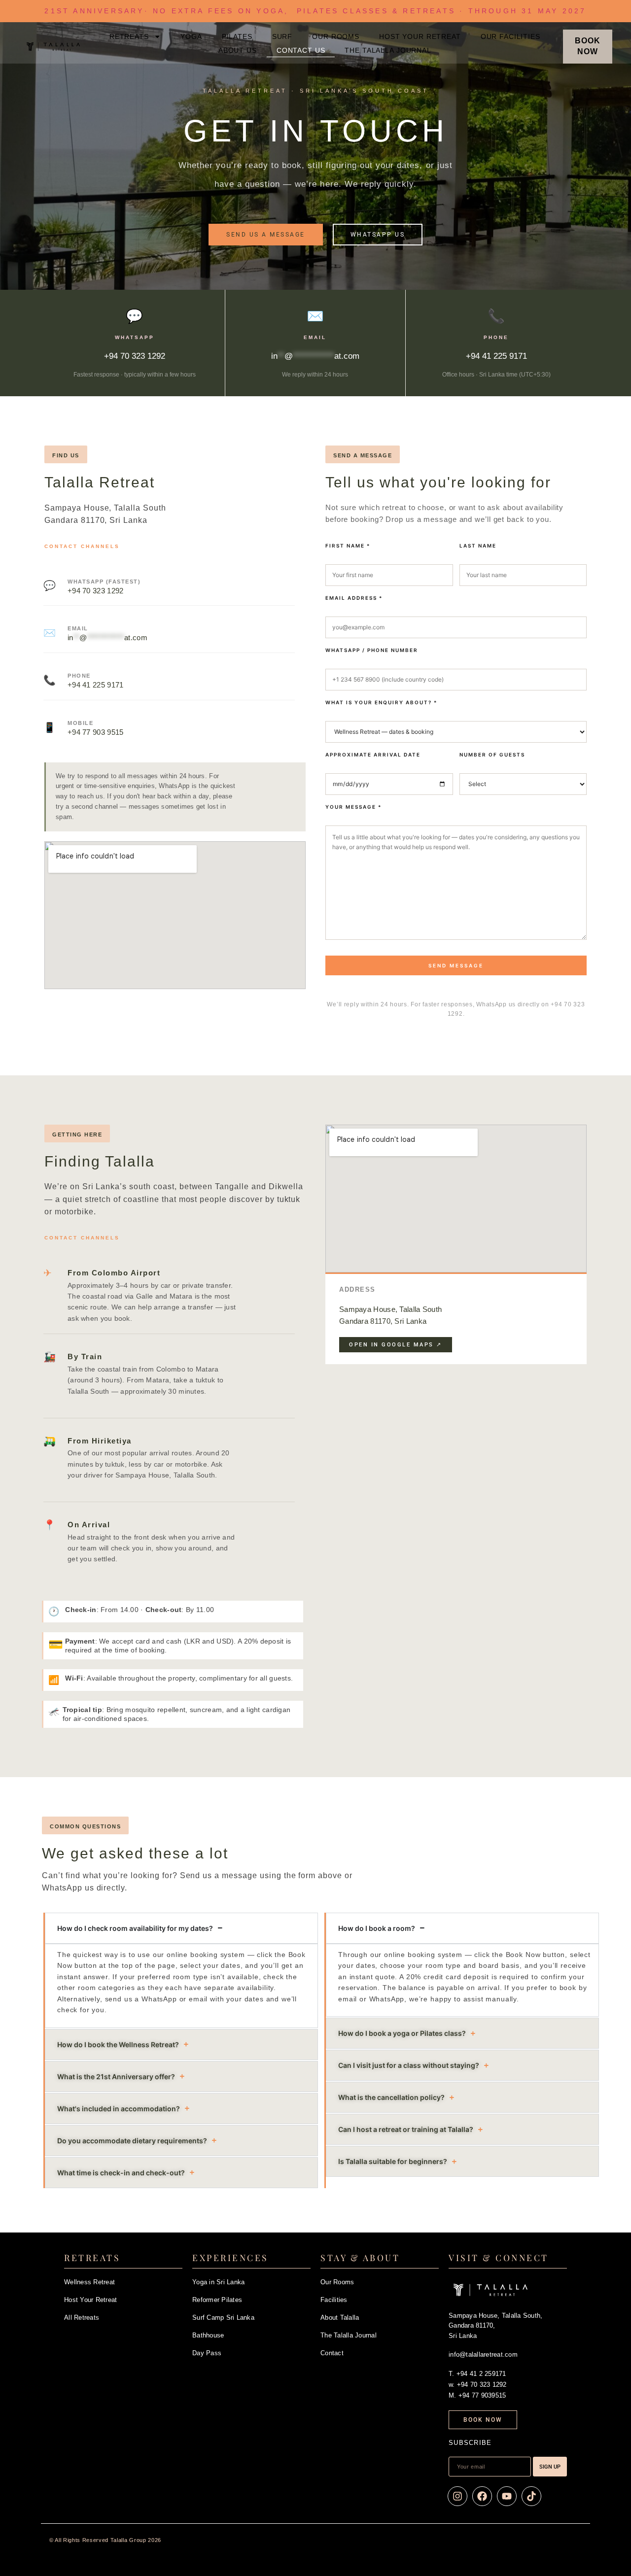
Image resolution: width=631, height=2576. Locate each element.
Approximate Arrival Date (373, 755)
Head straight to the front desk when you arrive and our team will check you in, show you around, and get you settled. (151, 1548)
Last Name (478, 546)
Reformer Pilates (217, 2300)
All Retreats (82, 2318)
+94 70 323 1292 (96, 591)
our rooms (336, 36)
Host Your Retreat (90, 2300)
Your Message (353, 807)
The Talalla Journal (388, 50)
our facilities (510, 36)
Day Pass (207, 2353)
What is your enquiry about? (381, 702)
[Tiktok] (531, 2496)
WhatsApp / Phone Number (372, 650)
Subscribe (470, 2443)
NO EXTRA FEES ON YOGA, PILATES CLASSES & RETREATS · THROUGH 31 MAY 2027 (315, 11)
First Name (348, 546)
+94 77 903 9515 (96, 732)
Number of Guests (492, 755)
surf (282, 36)
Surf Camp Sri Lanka (223, 2318)
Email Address (354, 598)
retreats (129, 36)
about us (238, 50)
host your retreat (420, 36)
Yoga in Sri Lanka (218, 2282)
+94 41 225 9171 (96, 685)
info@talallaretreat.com (483, 2354)
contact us (301, 50)
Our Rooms (337, 2282)
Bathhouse (208, 2335)
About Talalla (340, 2318)
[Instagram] (457, 2496)
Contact (332, 2353)
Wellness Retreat (89, 2282)
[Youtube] (507, 2496)
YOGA (191, 36)
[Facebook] (482, 2496)
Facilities (334, 2300)
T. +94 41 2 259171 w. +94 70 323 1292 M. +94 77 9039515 (478, 2385)
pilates (237, 36)
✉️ (315, 316)
